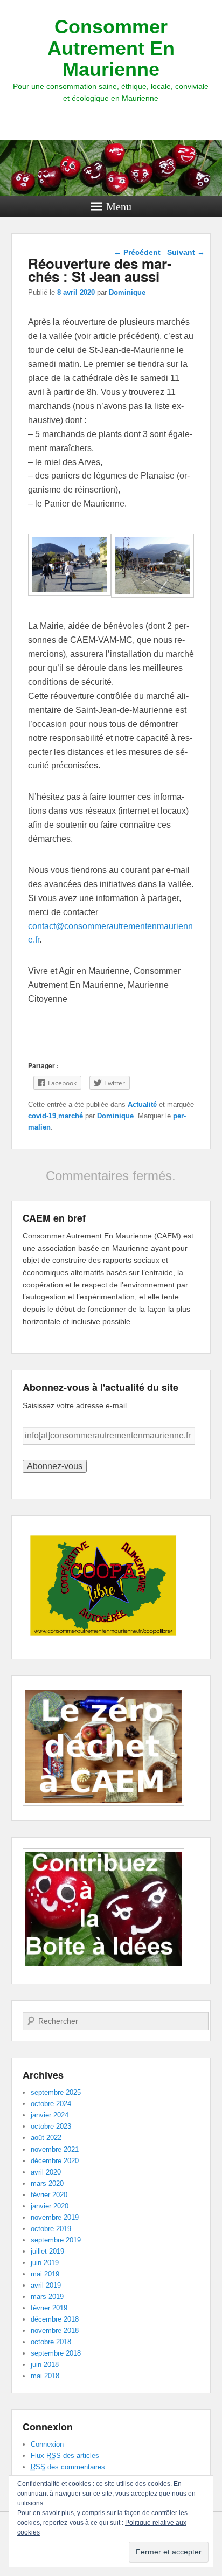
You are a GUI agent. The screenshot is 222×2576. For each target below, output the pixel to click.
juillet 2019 (47, 2251)
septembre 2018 (56, 2353)
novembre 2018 (55, 2331)
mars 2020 (47, 2183)
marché (71, 1116)
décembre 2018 (55, 2319)
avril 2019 (46, 2285)
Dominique (127, 292)
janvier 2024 (50, 2115)
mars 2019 (47, 2297)
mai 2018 (45, 2376)
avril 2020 (46, 2172)
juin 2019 (45, 2263)
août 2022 (46, 2138)
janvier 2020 (50, 2206)
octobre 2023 (51, 2126)
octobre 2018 (51, 2342)
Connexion (47, 2444)
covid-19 (42, 1116)
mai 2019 (45, 2274)
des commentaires (68, 2467)
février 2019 (49, 2308)
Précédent (137, 252)
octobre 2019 (51, 2229)
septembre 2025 (56, 2092)
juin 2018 (45, 2364)
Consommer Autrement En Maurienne (111, 48)
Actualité (142, 1105)
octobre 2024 (51, 2104)
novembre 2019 (55, 2217)
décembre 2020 (55, 2161)
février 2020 (49, 2195)
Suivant (186, 252)
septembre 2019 (56, 2240)
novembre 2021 (55, 2149)
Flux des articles (65, 2456)
